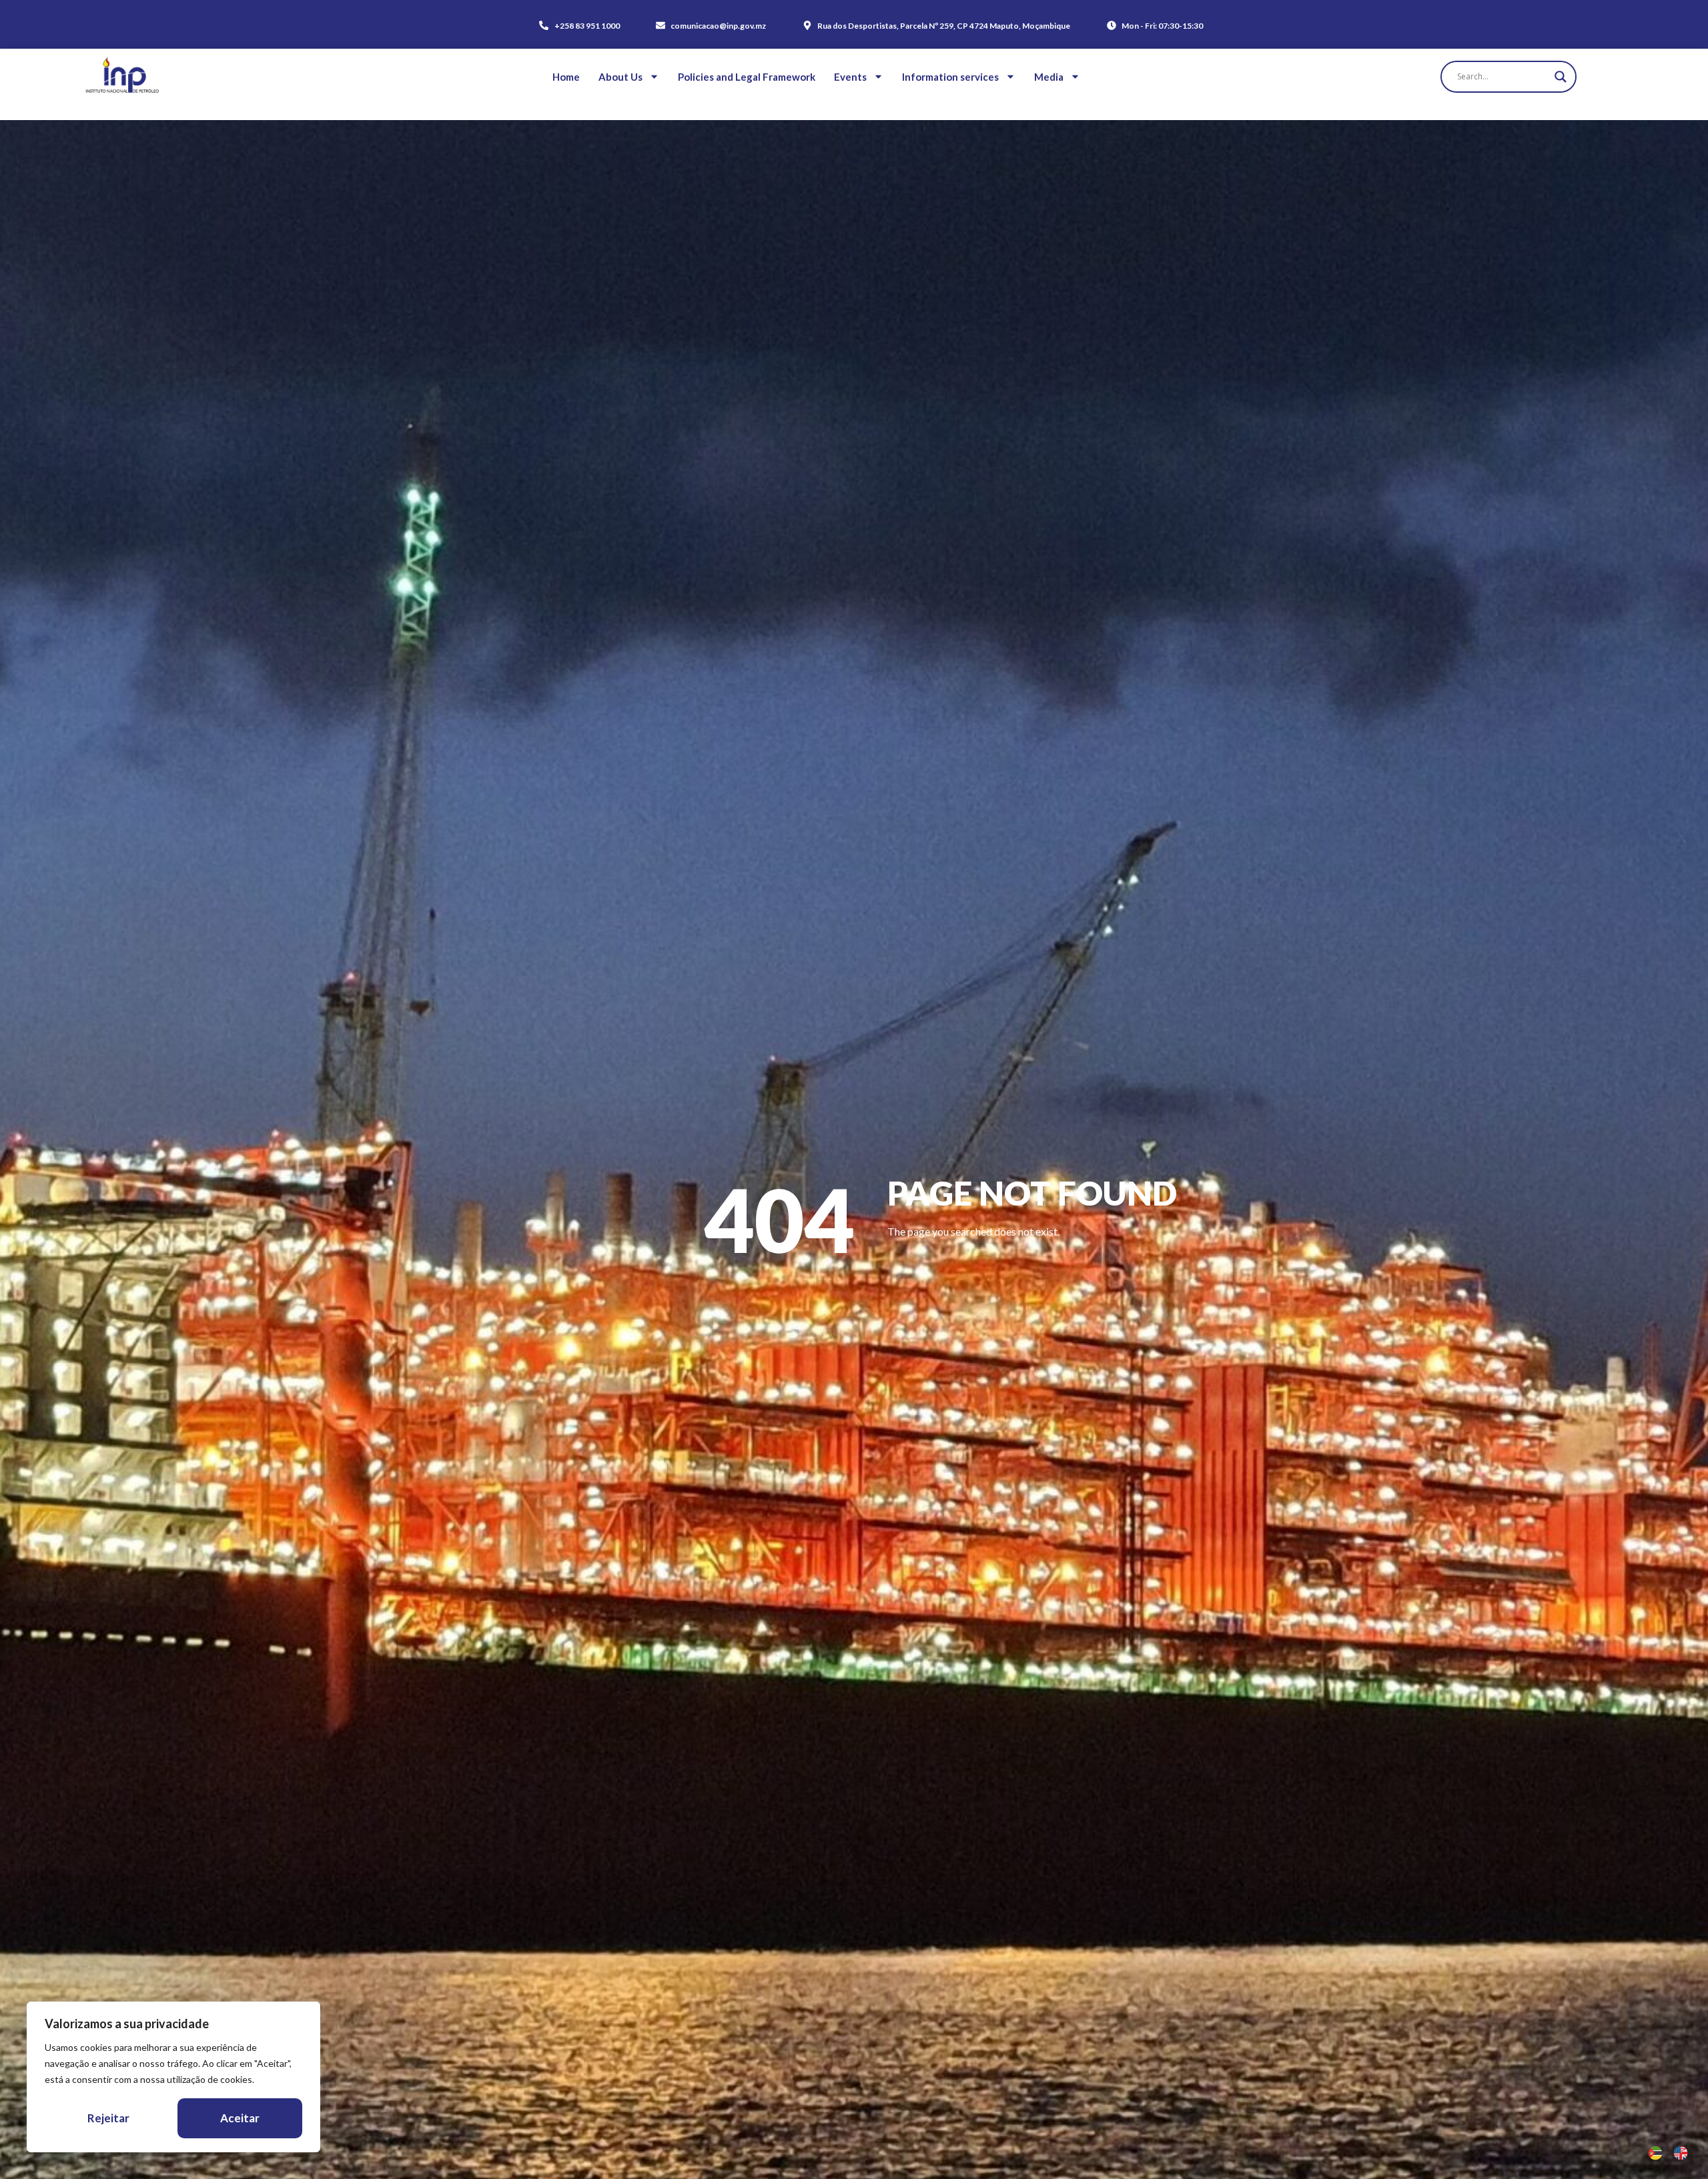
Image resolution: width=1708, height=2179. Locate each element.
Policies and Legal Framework (747, 77)
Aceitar (240, 2118)
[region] (173, 2077)
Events (850, 77)
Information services (950, 77)
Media (1049, 77)
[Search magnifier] (1561, 77)
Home (566, 77)
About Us (620, 77)
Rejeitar (108, 2118)
